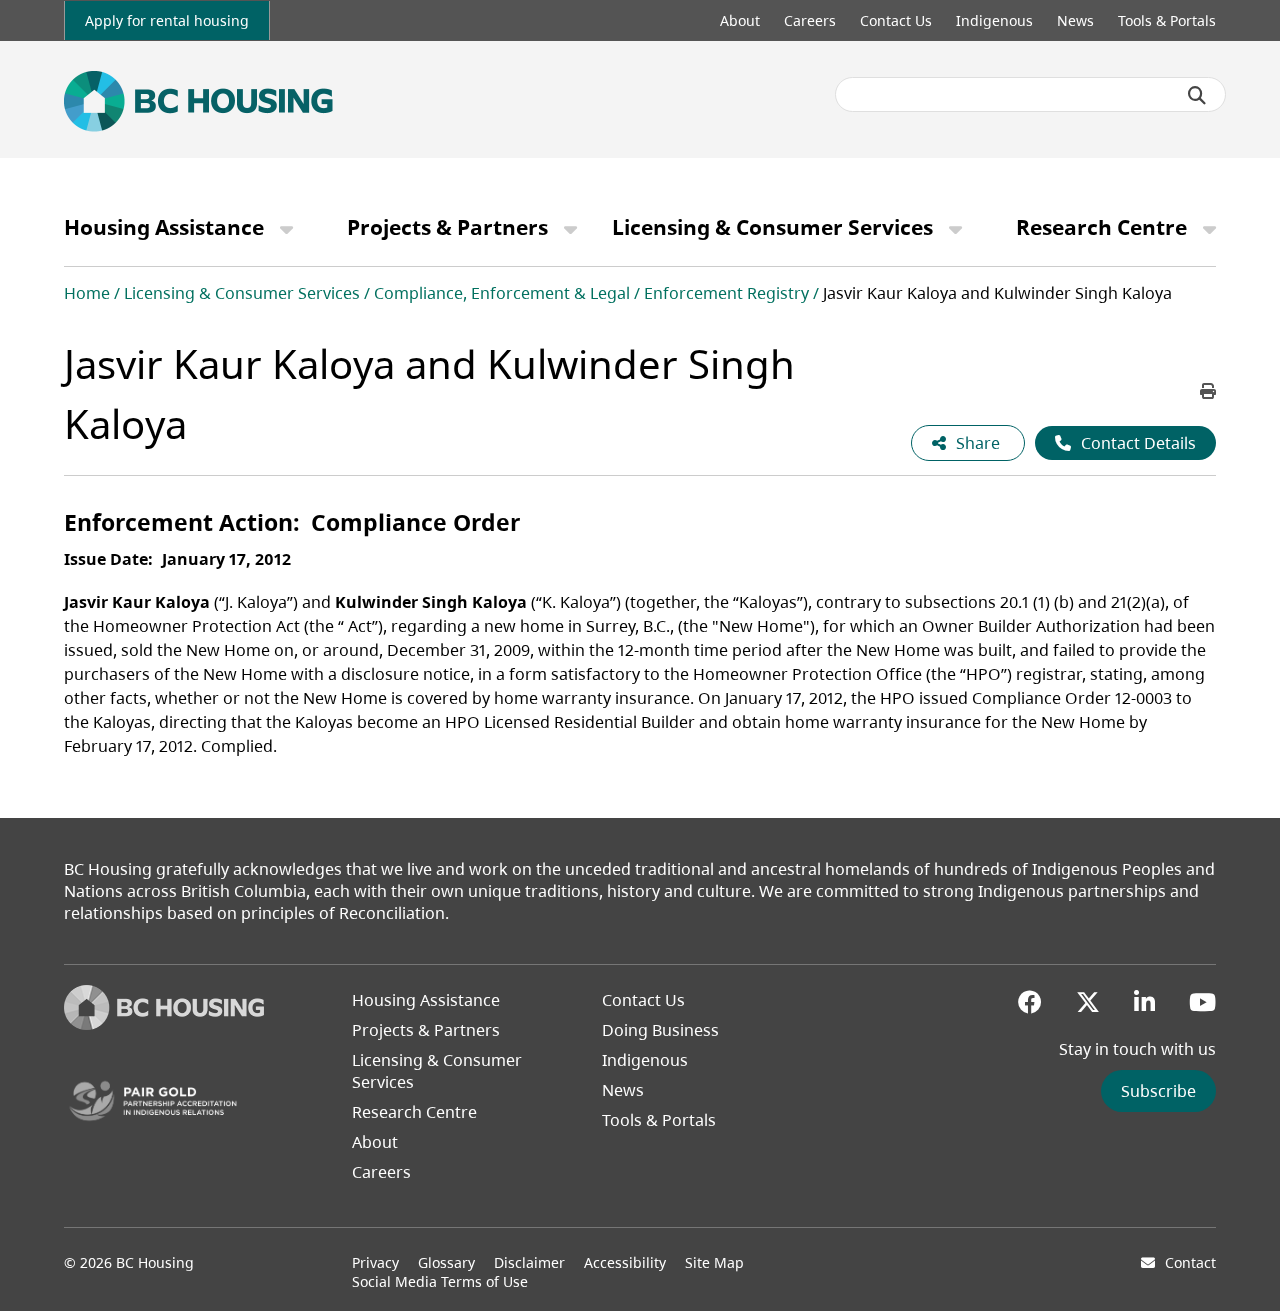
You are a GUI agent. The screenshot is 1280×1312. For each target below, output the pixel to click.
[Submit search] (1197, 95)
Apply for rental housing (167, 20)
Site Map (714, 1262)
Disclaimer (529, 1262)
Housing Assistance (164, 227)
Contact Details (1138, 443)
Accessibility (625, 1262)
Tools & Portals (1167, 20)
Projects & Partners (447, 227)
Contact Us (896, 20)
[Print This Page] (1208, 391)
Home (87, 293)
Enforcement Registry (726, 293)
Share (980, 443)
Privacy (375, 1262)
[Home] (164, 1024)
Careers (810, 20)
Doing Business (660, 1030)
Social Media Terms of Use (440, 1281)
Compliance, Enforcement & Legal (502, 293)
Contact (1190, 1262)
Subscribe (1158, 1091)
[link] (167, 20)
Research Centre (1101, 227)
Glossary (446, 1262)
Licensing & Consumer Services (772, 227)
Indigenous (994, 20)
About (740, 20)
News (1075, 20)
